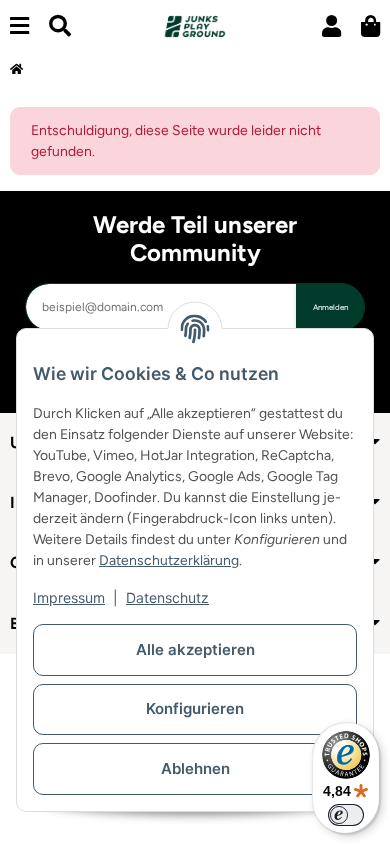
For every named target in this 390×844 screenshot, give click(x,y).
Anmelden (330, 307)
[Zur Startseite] (16, 70)
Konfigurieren (195, 708)
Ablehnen (195, 768)
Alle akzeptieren (195, 649)
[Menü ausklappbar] (19, 26)
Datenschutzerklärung (169, 560)
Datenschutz (167, 597)
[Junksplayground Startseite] (194, 25)
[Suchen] (60, 26)
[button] (331, 26)
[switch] (346, 815)
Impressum (69, 597)
